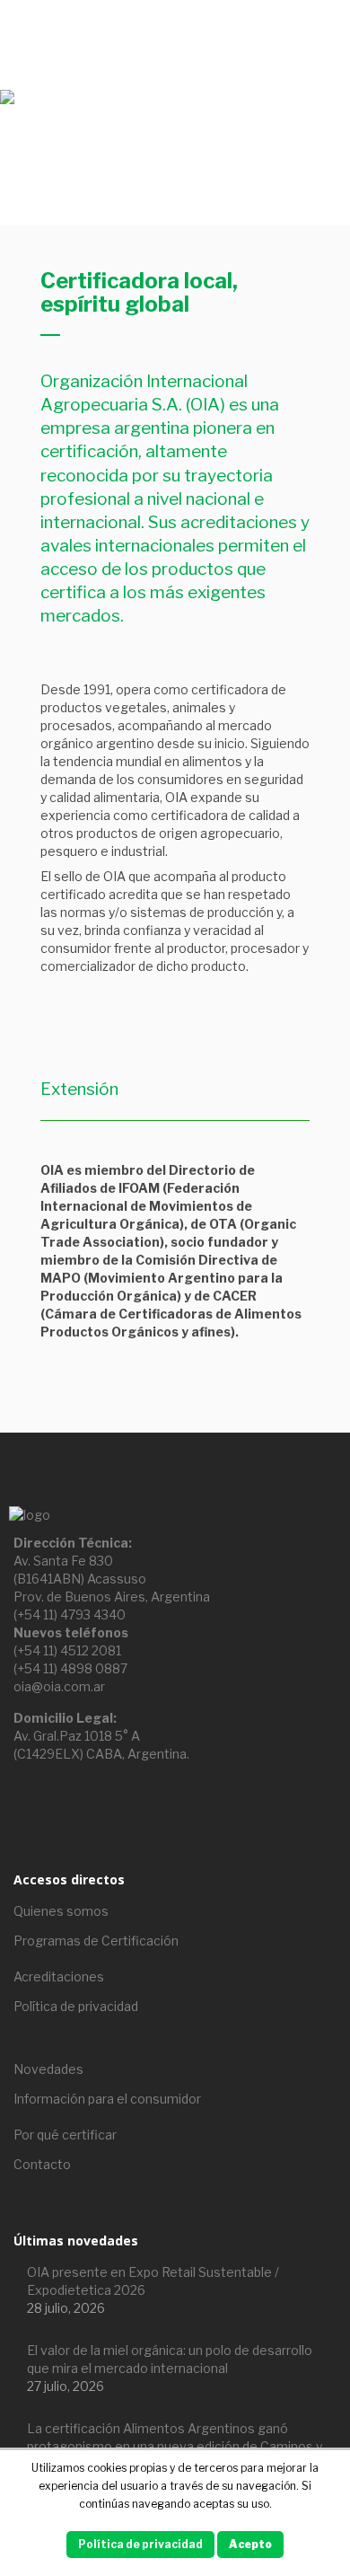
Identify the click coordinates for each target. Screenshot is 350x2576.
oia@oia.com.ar (59, 1686)
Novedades (48, 2069)
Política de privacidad (76, 2006)
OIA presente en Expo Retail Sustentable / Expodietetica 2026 (153, 2281)
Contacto (42, 2164)
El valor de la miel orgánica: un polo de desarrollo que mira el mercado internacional (170, 2359)
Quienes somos (61, 1911)
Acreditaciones (59, 1976)
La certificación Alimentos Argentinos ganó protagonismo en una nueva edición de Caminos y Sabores (175, 2446)
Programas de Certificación (96, 1941)
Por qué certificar (65, 2135)
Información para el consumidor (107, 2099)
